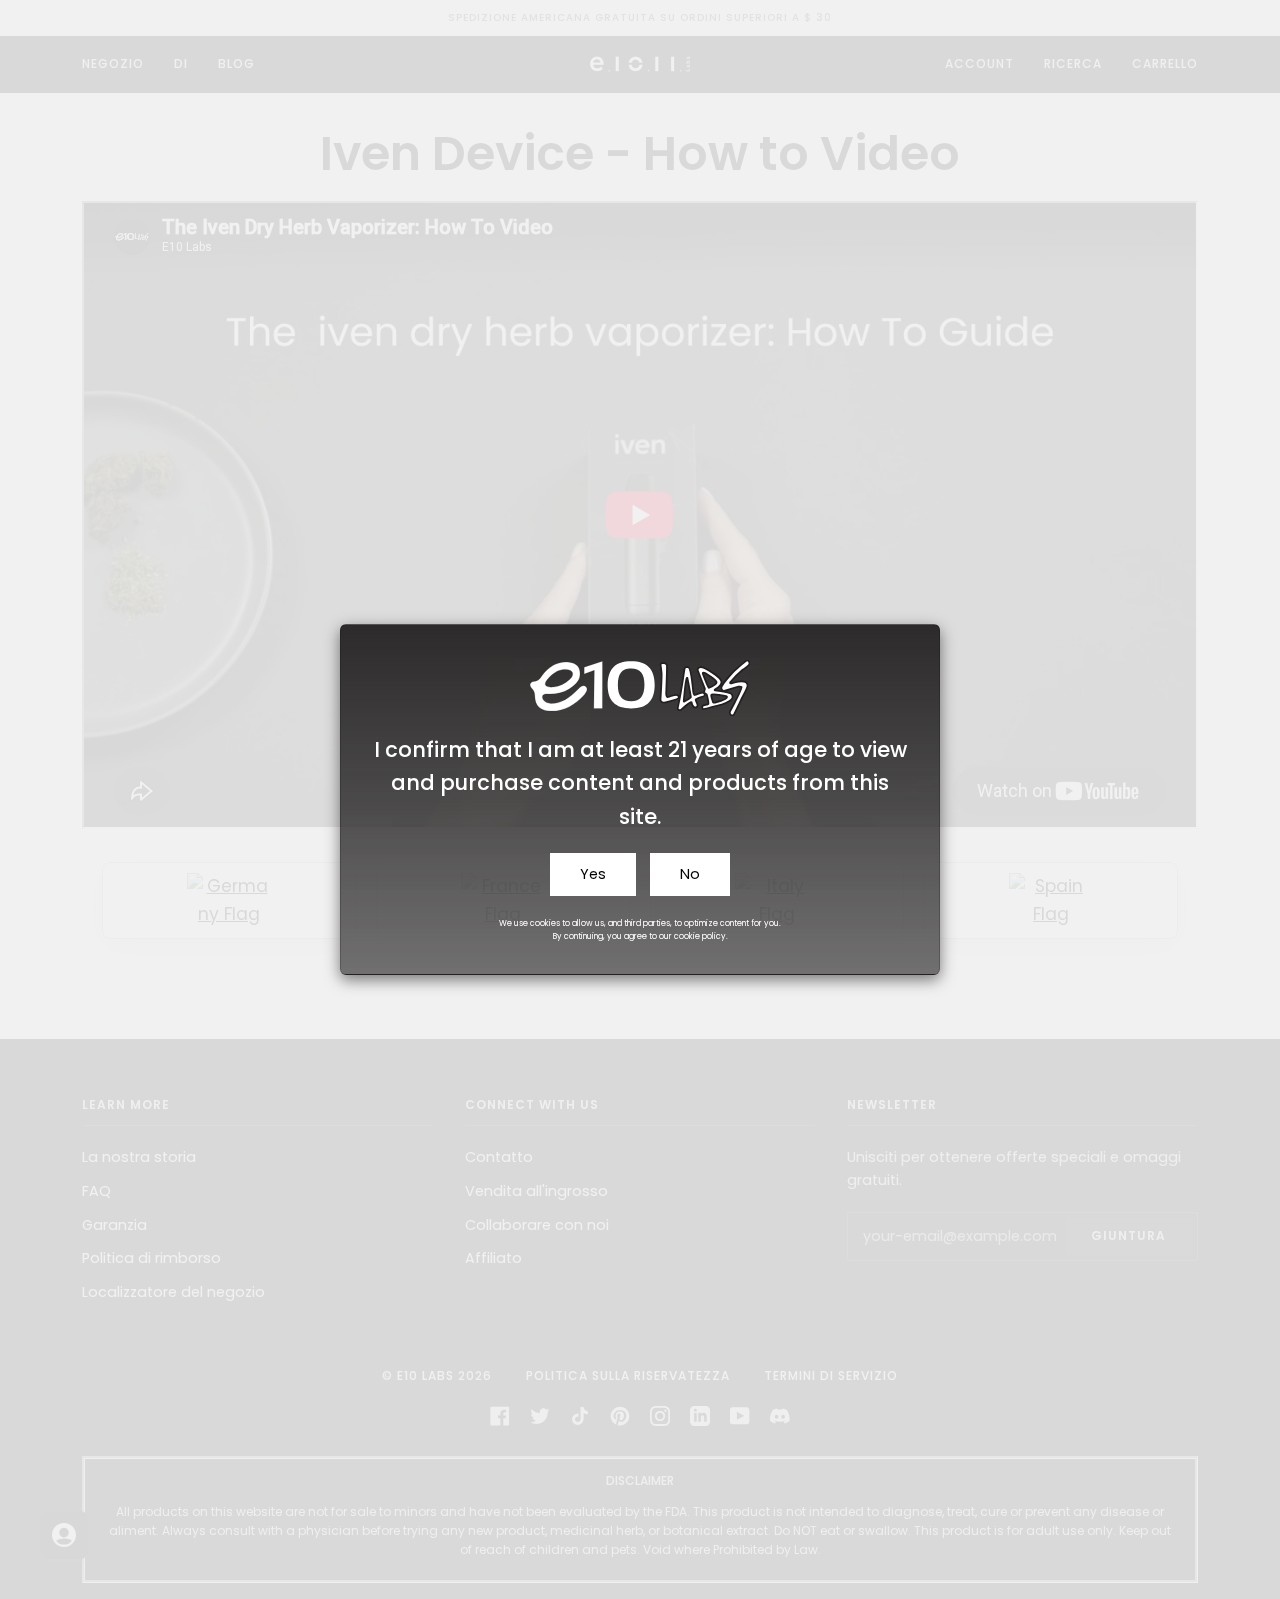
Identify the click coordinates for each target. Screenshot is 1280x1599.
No (690, 874)
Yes (593, 874)
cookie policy (700, 936)
